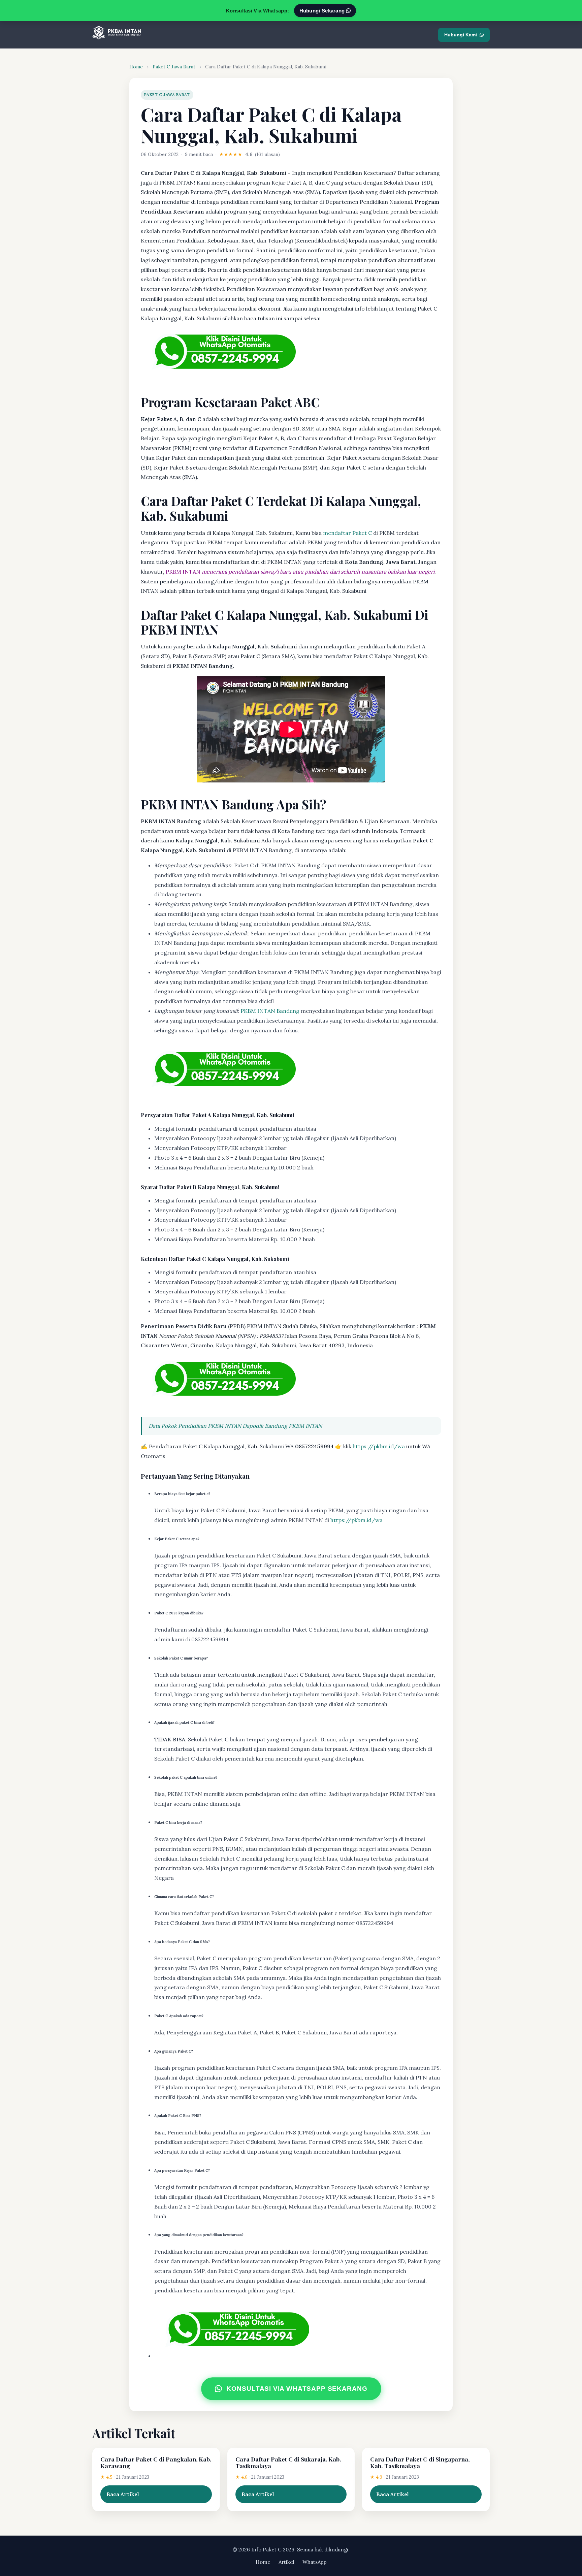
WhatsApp (315, 2562)
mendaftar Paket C (347, 533)
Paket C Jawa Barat (174, 67)
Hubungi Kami (461, 35)
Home (136, 67)
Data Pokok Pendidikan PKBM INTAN (195, 1426)
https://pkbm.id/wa (379, 1446)
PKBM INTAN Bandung (270, 1011)
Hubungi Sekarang (323, 11)
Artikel (286, 2562)
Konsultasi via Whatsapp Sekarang (297, 2389)
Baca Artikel (123, 2494)
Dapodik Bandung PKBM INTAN (282, 1426)
